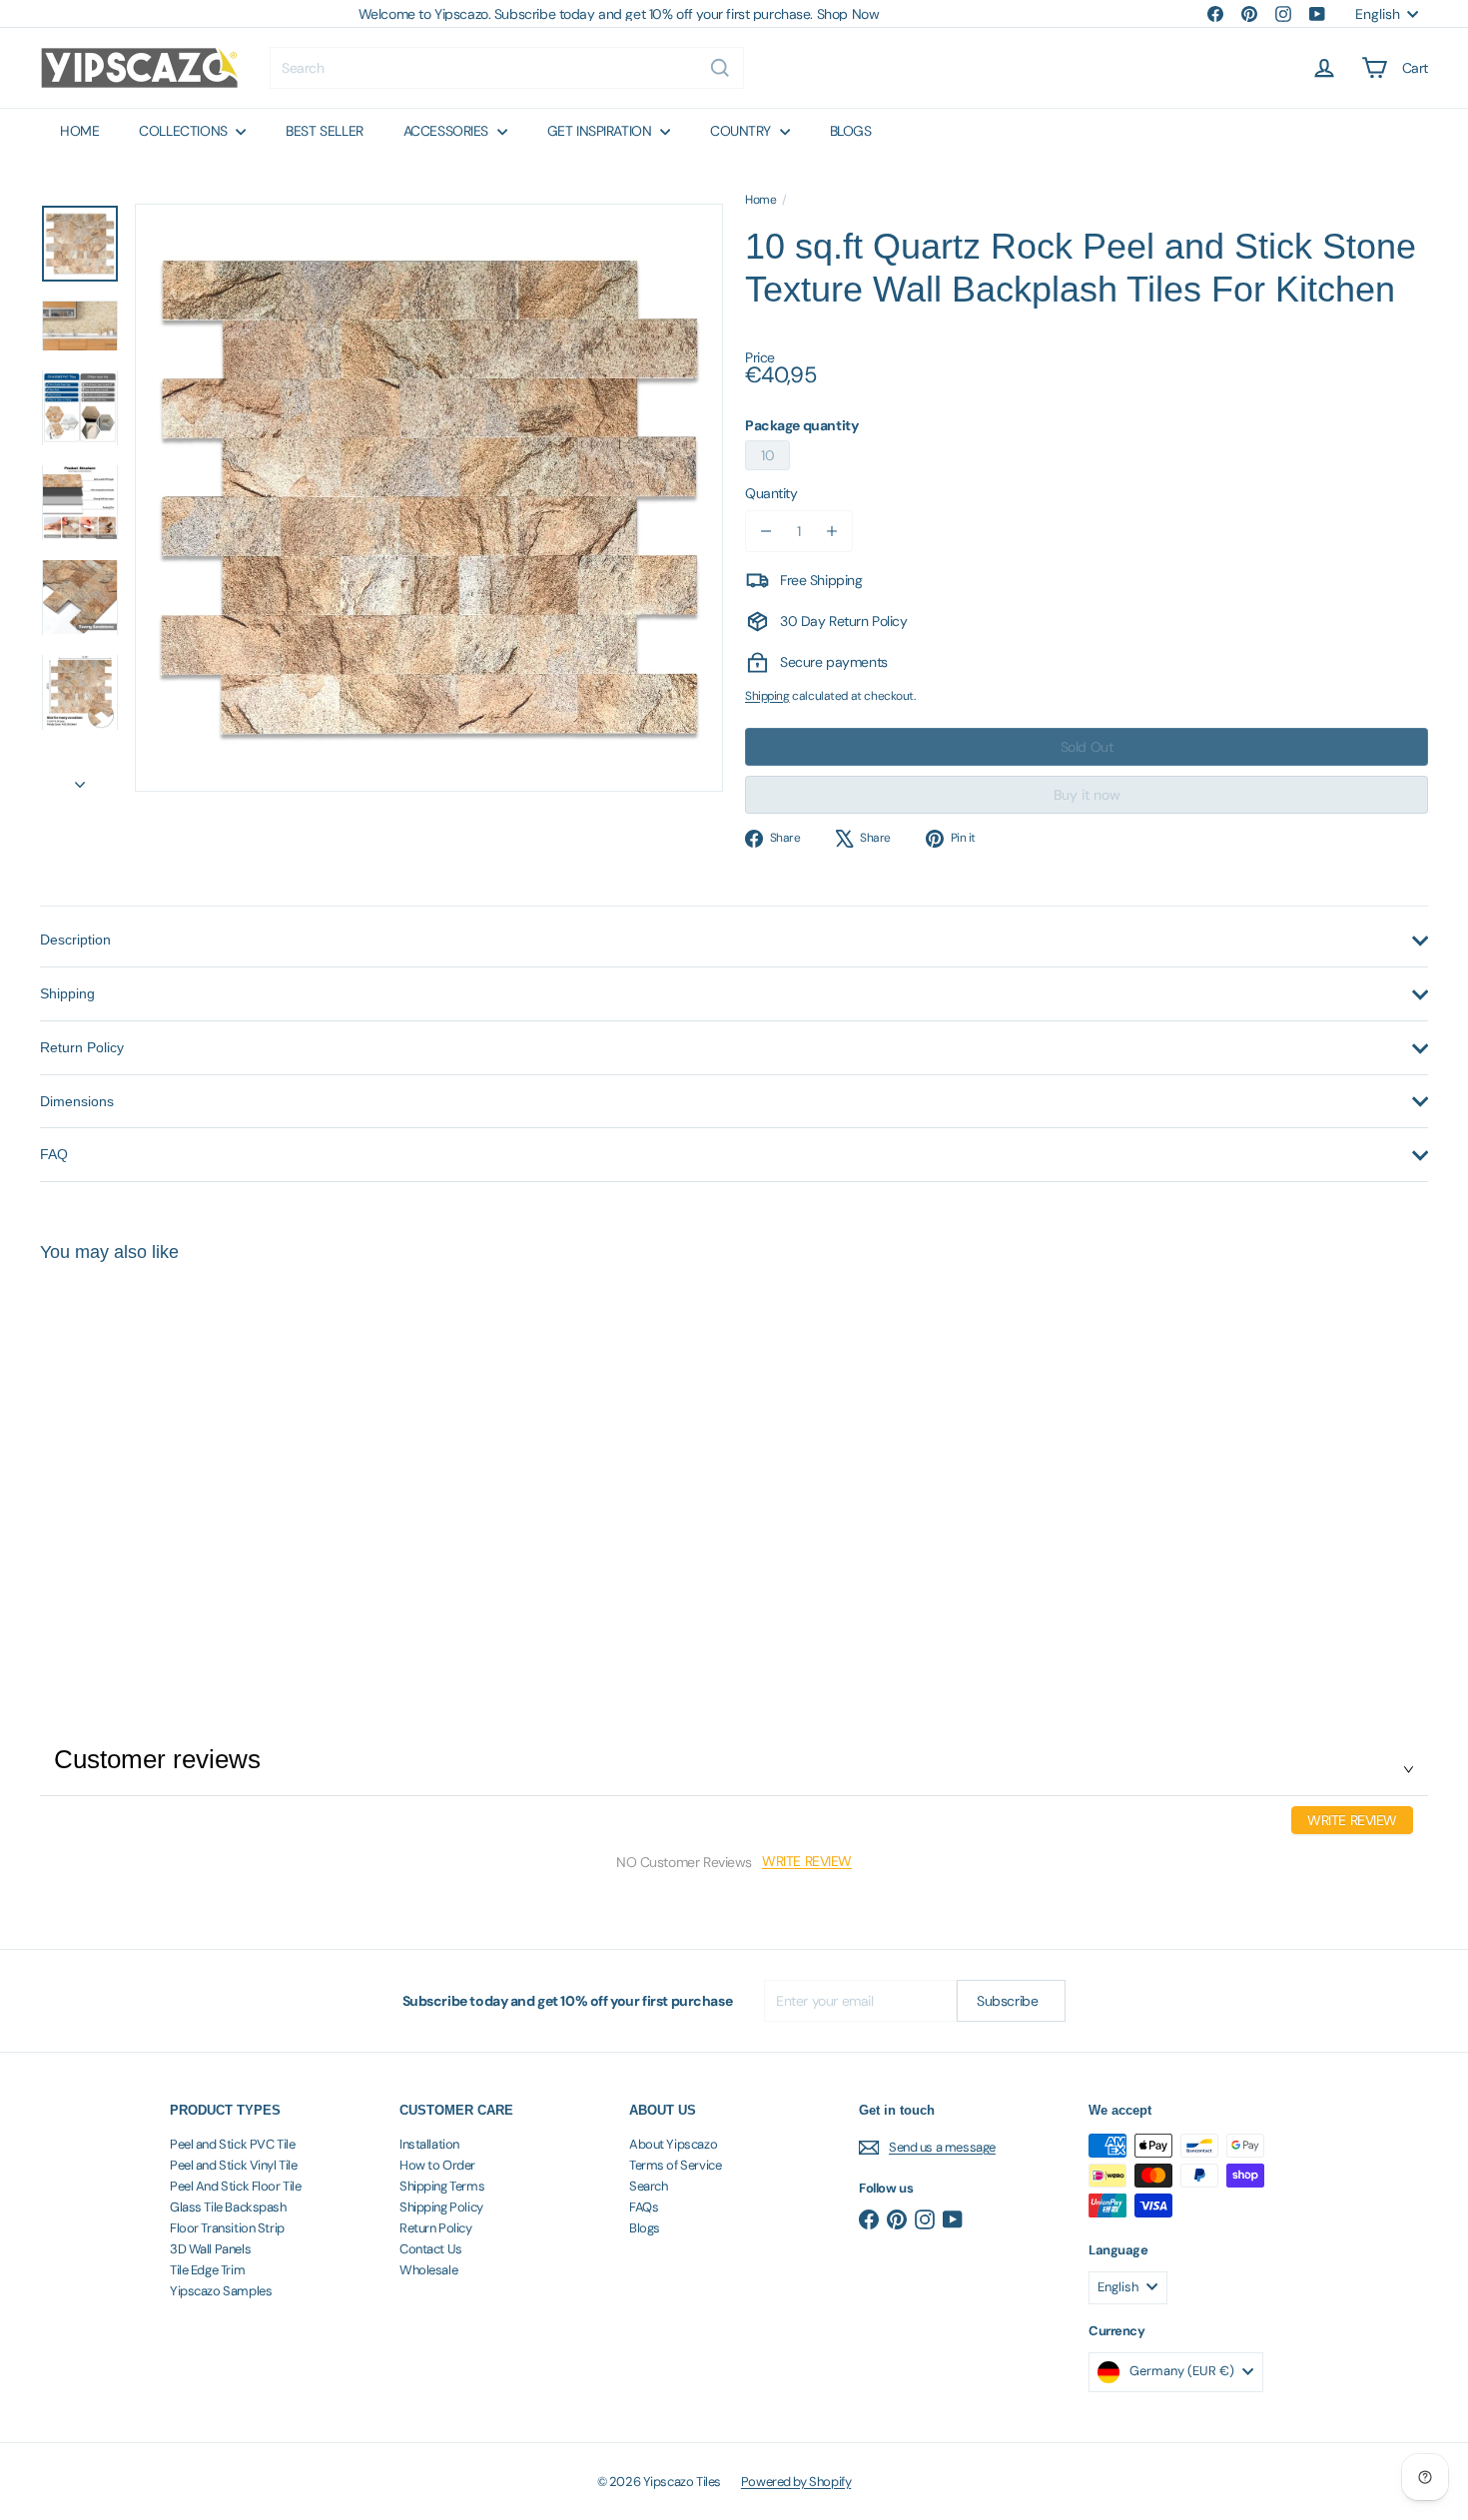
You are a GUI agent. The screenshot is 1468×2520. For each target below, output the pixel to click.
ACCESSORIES (448, 131)
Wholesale (428, 2270)
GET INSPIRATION (601, 131)
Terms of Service (675, 2165)
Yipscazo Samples (221, 2291)
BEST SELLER (324, 131)
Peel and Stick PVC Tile (232, 2144)
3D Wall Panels (210, 2249)
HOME (79, 131)
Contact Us (431, 2249)
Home (760, 200)
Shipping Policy (441, 2207)
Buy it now (1087, 795)
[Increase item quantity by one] (832, 531)
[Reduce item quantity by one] (766, 531)
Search (648, 2186)
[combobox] (507, 68)
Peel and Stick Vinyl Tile (234, 2165)
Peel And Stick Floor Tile (236, 2186)
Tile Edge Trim (207, 2270)
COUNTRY (742, 131)
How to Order (437, 2165)
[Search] (720, 68)
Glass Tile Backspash (228, 2207)
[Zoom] (429, 498)
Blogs (645, 2228)
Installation (429, 2144)
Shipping (767, 696)
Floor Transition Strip (227, 2228)
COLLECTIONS (185, 131)
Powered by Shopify (796, 2482)
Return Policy (436, 2228)
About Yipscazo (673, 2144)
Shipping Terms (442, 2186)
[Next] (80, 778)
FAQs (644, 2207)
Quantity (771, 493)
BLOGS (851, 131)
